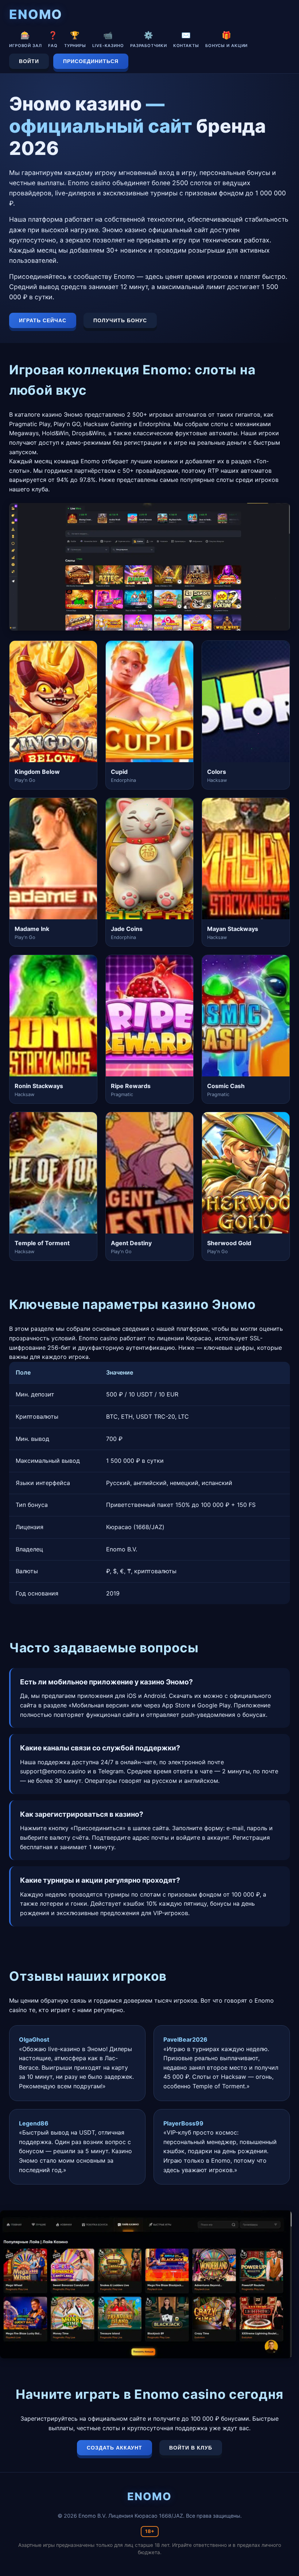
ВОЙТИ (29, 61)
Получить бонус (120, 320)
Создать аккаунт (114, 2448)
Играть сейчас (43, 320)
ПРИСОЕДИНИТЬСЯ (91, 61)
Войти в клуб (191, 2448)
